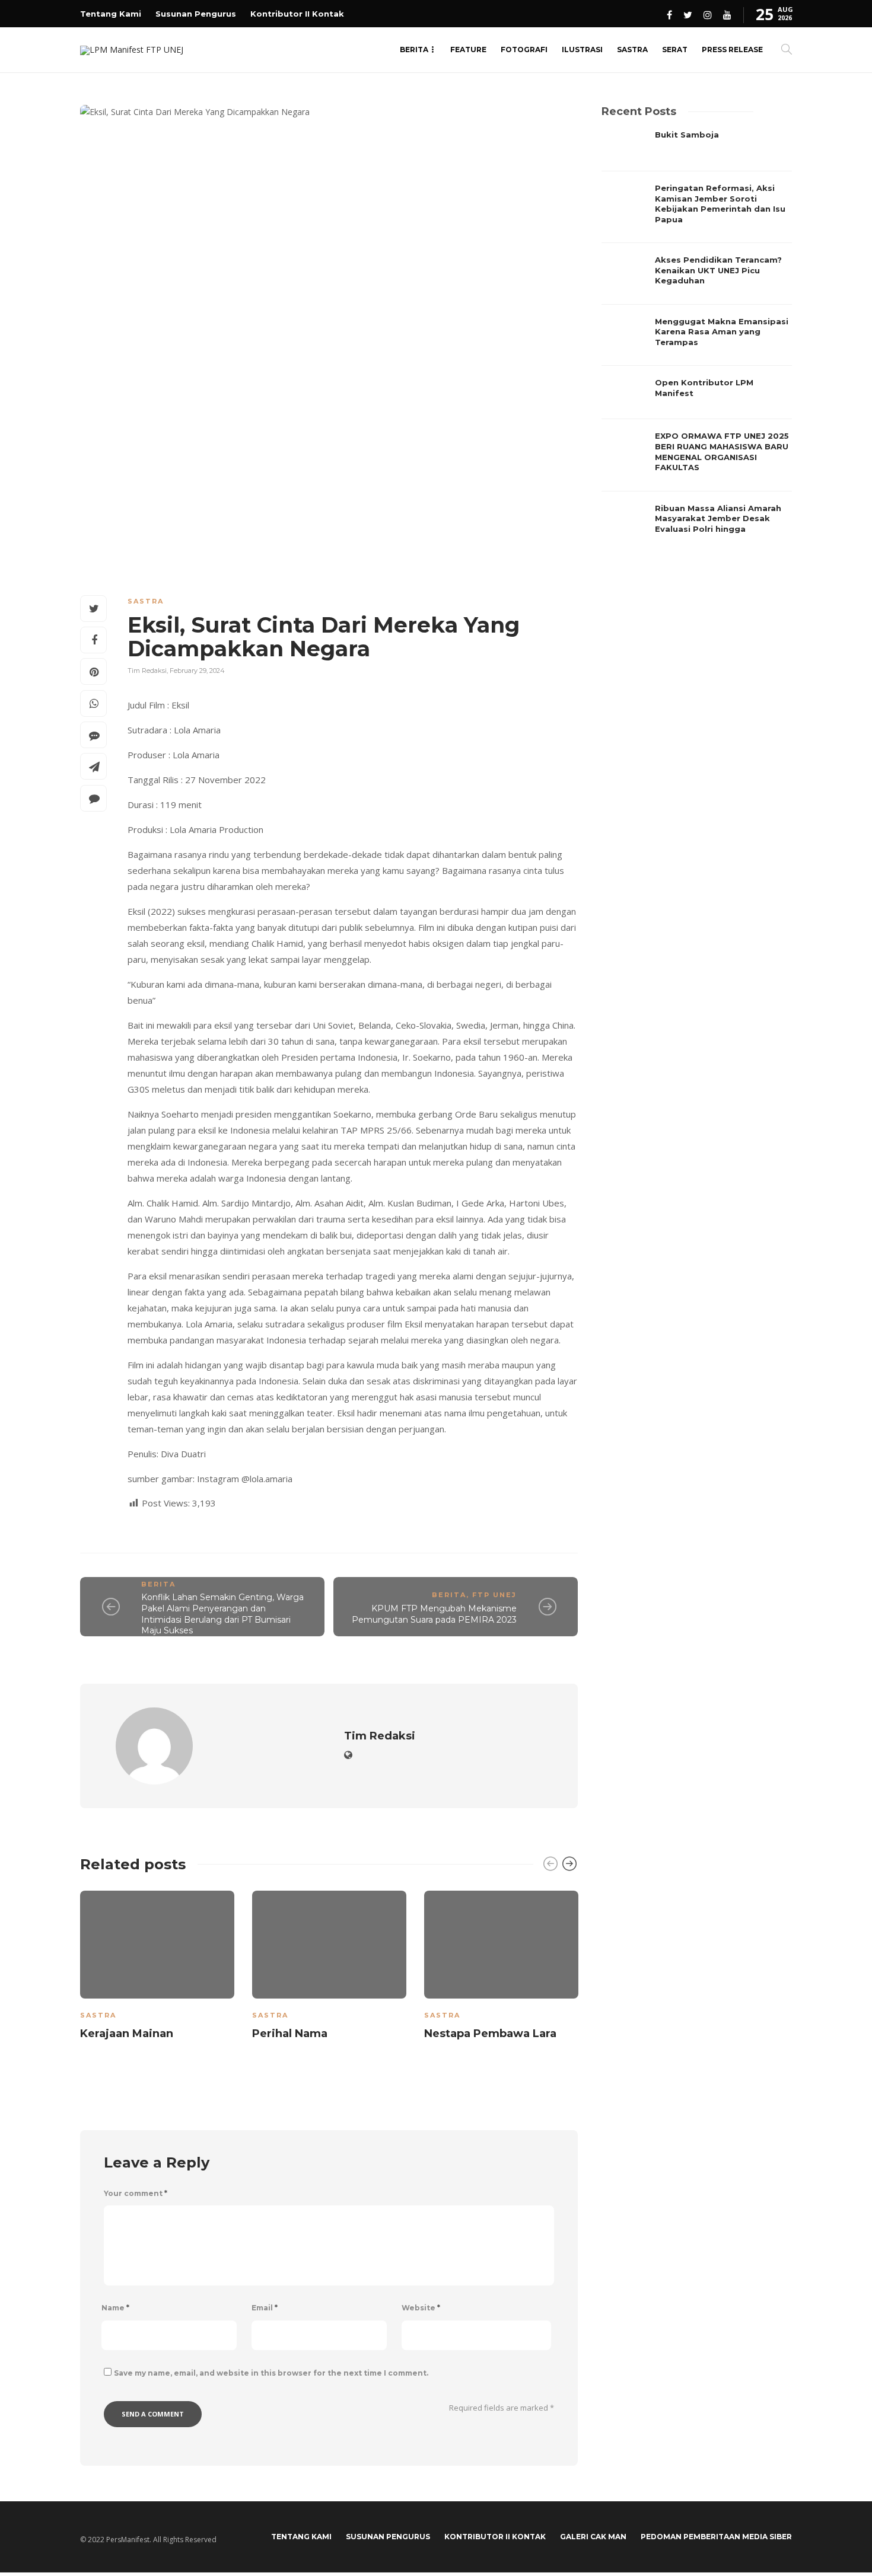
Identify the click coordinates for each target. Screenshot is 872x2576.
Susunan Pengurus (196, 14)
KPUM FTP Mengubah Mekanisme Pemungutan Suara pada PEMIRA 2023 (434, 1614)
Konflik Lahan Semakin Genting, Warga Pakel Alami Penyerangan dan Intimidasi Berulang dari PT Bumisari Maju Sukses (222, 1614)
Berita (414, 50)
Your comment (136, 2193)
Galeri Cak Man (593, 2537)
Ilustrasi (582, 50)
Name (115, 2308)
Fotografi (524, 50)
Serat (675, 50)
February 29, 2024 (197, 671)
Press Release (732, 50)
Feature (468, 50)
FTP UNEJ (494, 1595)
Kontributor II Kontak (297, 14)
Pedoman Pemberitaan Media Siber (716, 2537)
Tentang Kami (111, 14)
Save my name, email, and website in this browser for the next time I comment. (271, 2373)
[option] (157, 1968)
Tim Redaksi (147, 671)
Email (265, 2308)
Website (421, 2308)
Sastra (632, 50)
